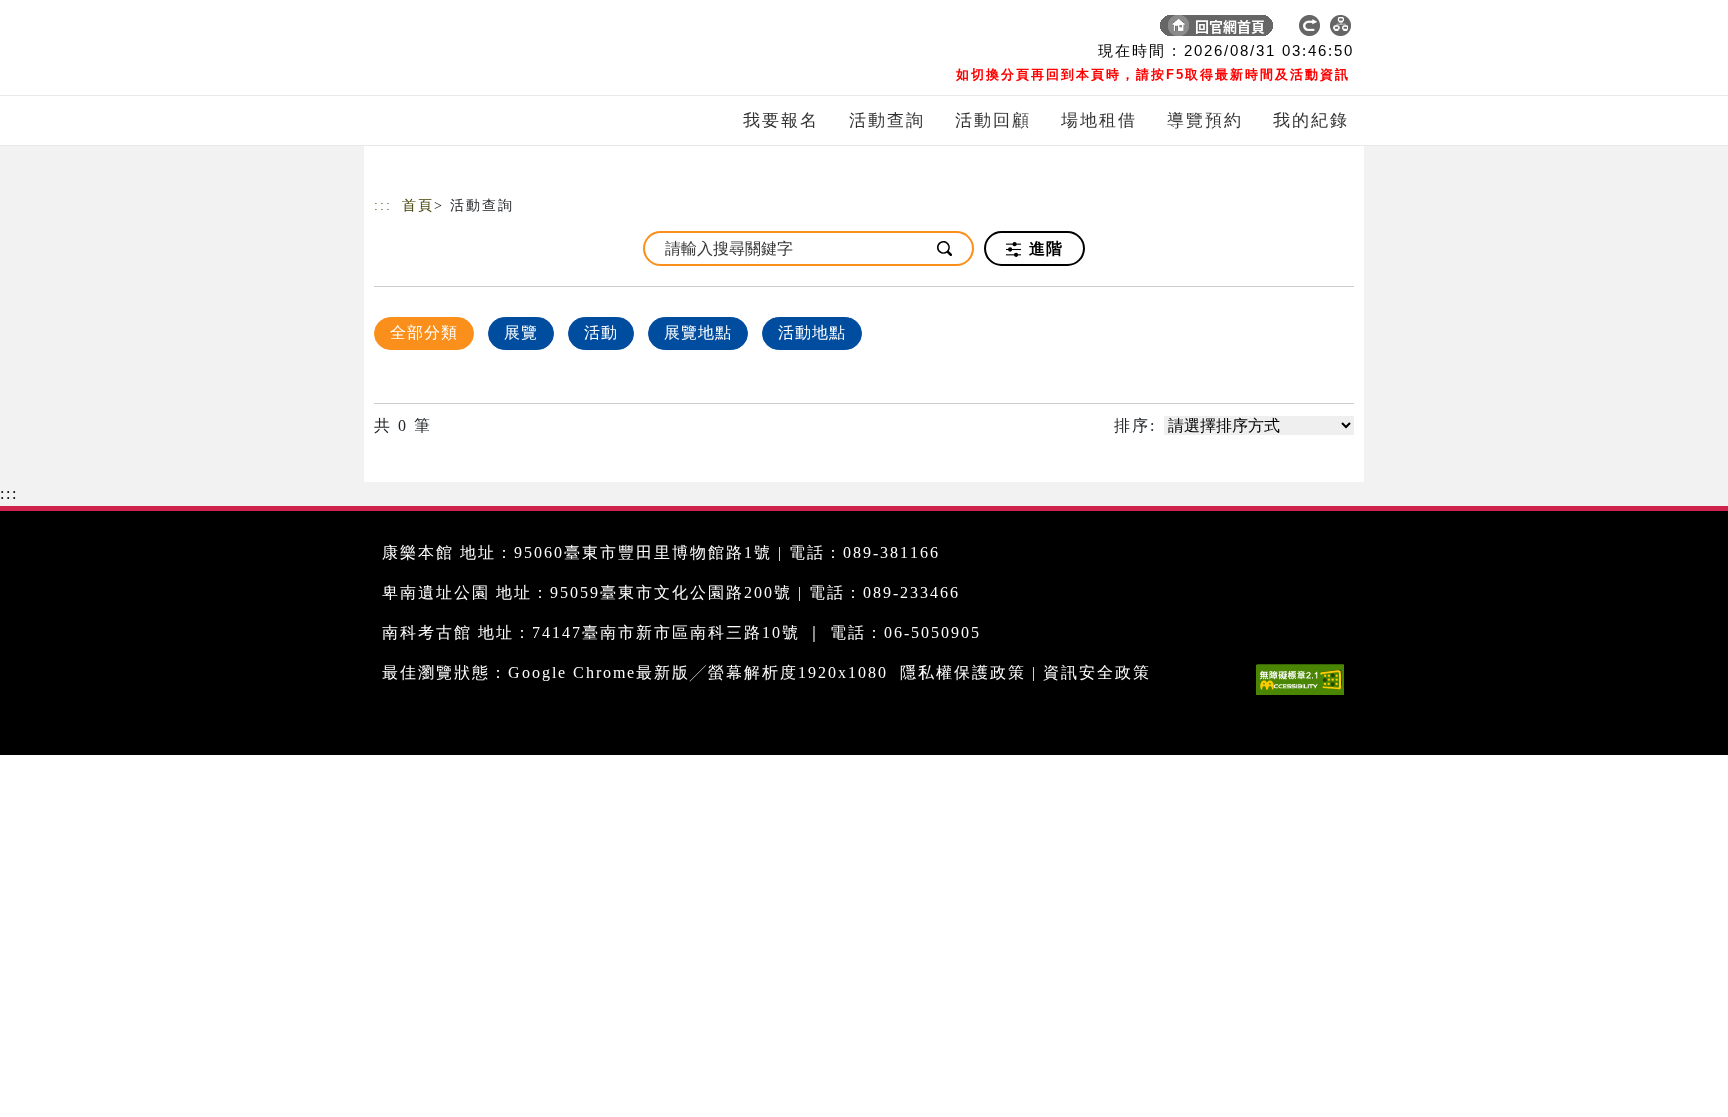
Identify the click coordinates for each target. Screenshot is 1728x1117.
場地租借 (1099, 120)
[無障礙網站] (1305, 694)
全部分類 (424, 332)
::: (383, 205)
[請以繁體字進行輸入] (946, 248)
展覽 (521, 332)
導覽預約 (1205, 120)
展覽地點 (698, 332)
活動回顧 (993, 120)
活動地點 (812, 332)
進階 (1043, 248)
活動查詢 (887, 120)
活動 (601, 332)
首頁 (418, 205)
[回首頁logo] (514, 30)
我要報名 (781, 120)
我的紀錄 (1311, 120)
